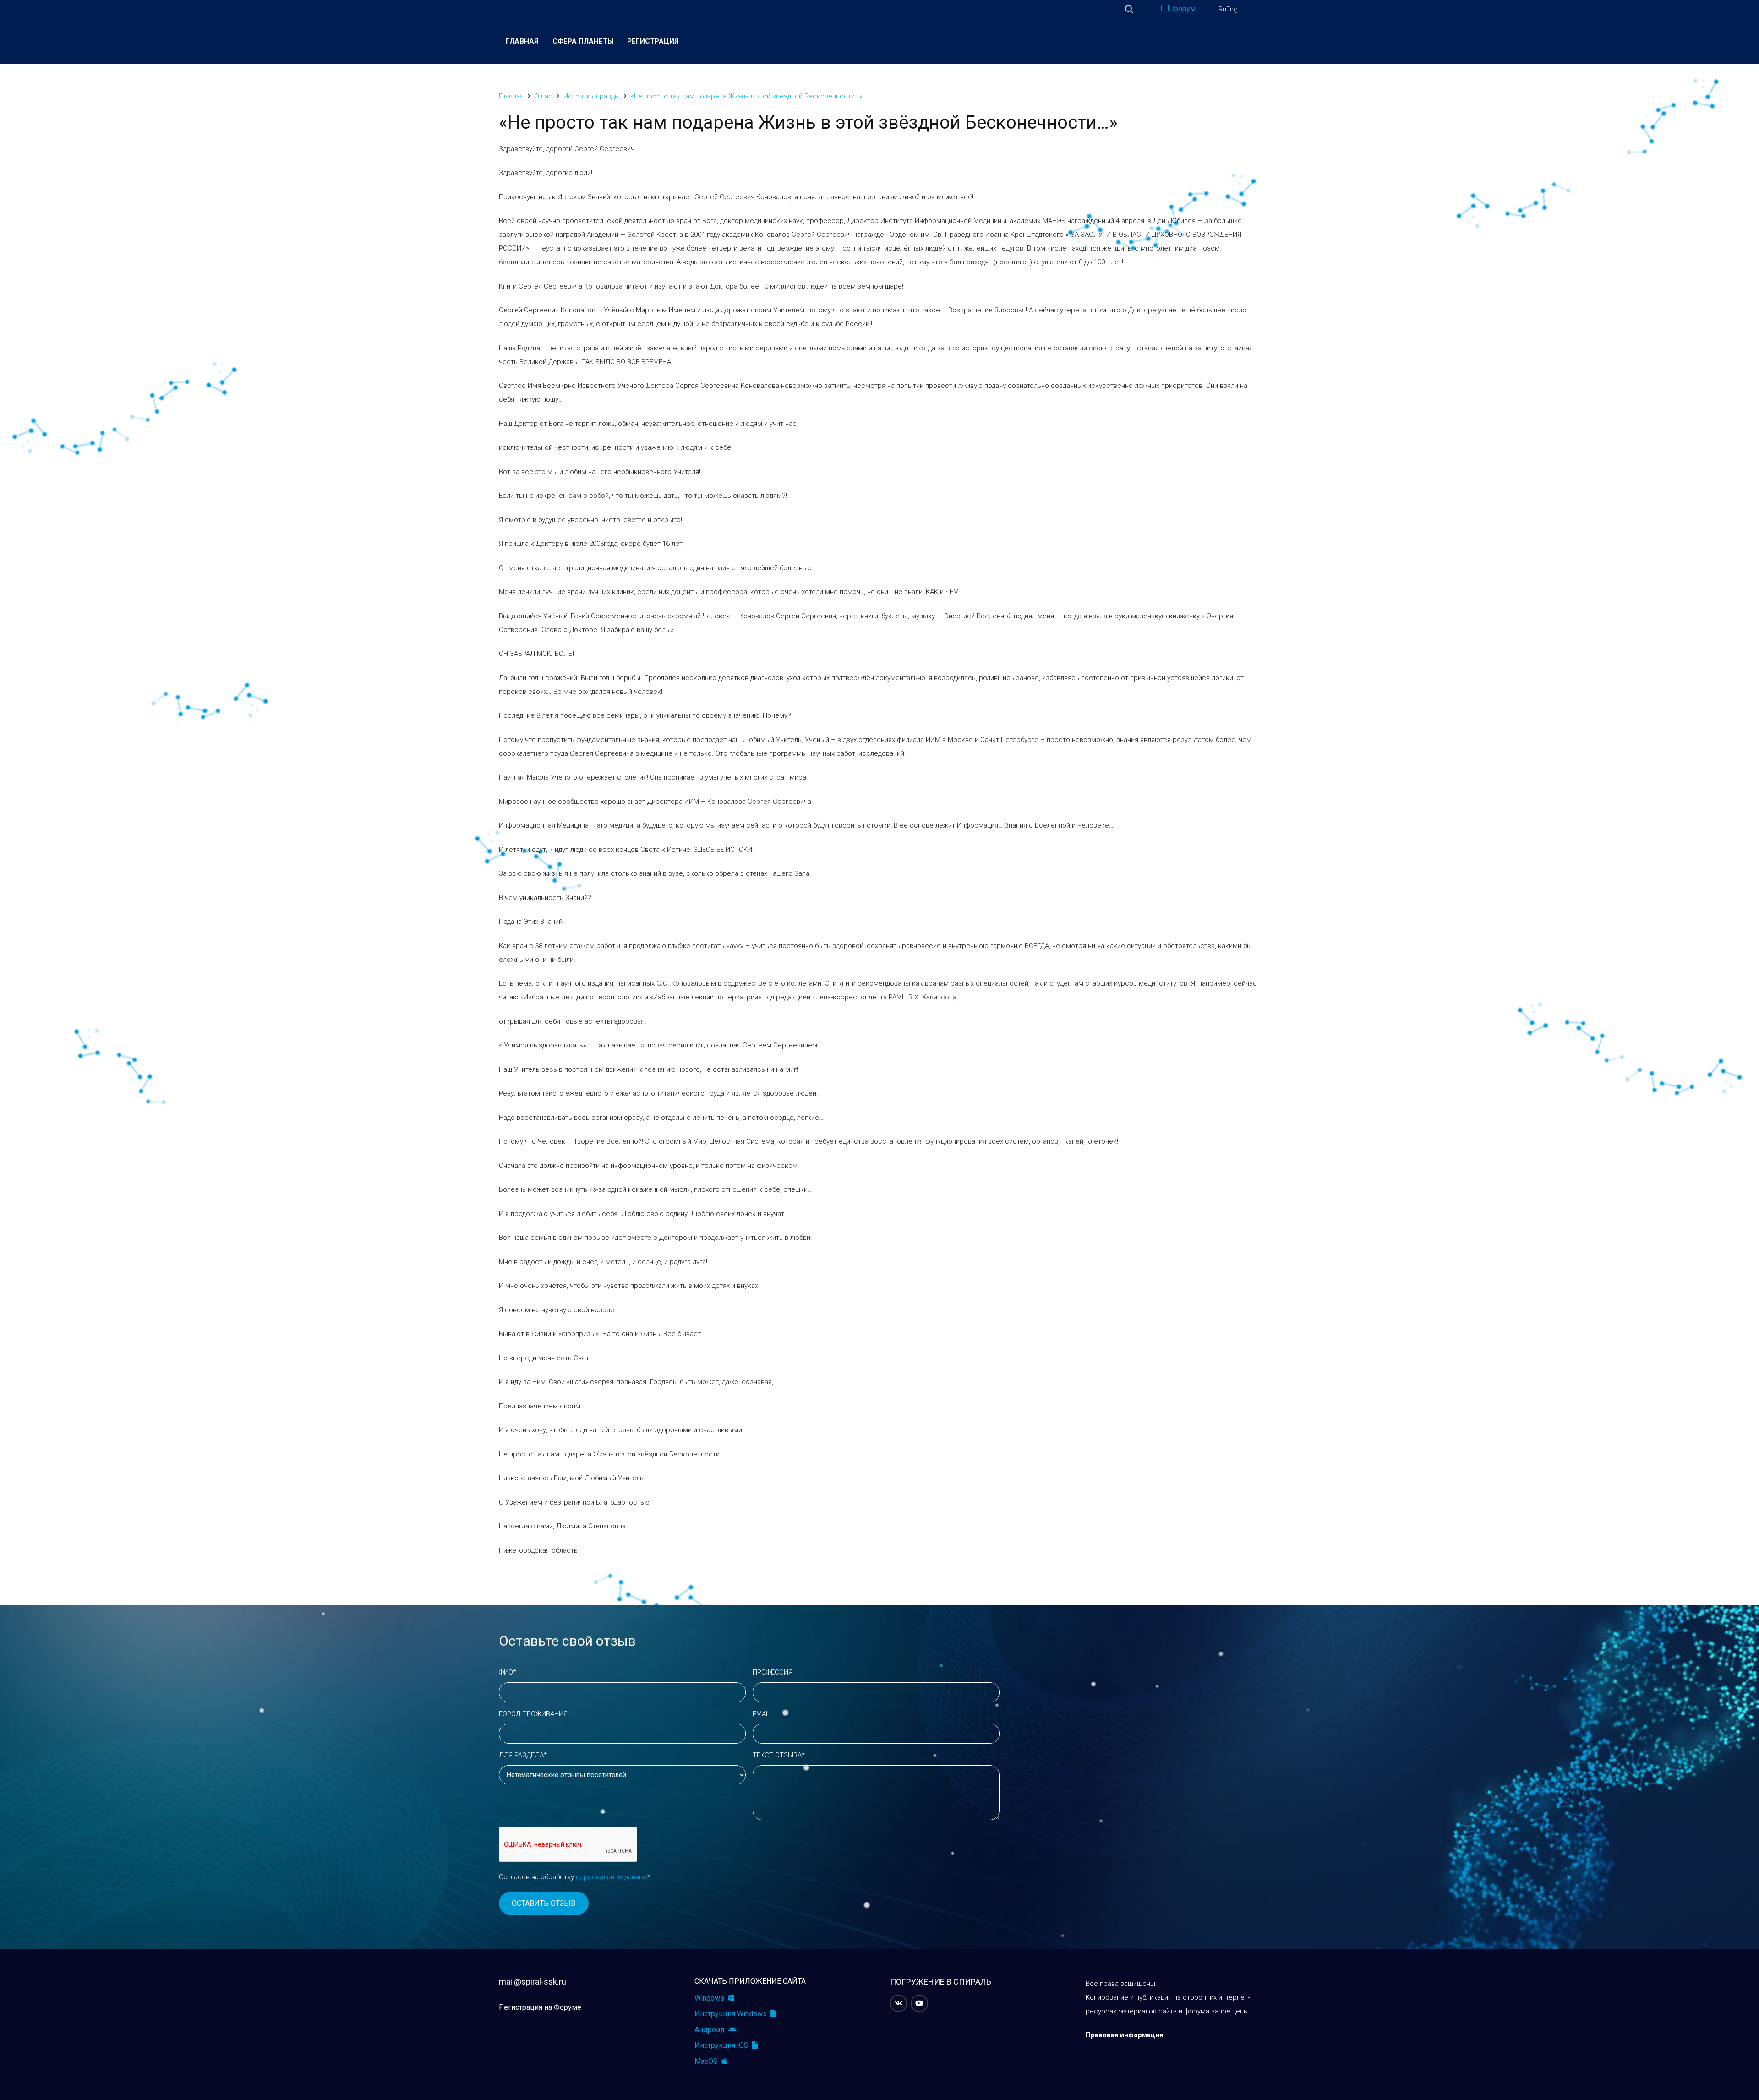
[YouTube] (919, 2003)
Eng (1232, 9)
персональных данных (612, 1877)
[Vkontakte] (899, 2003)
